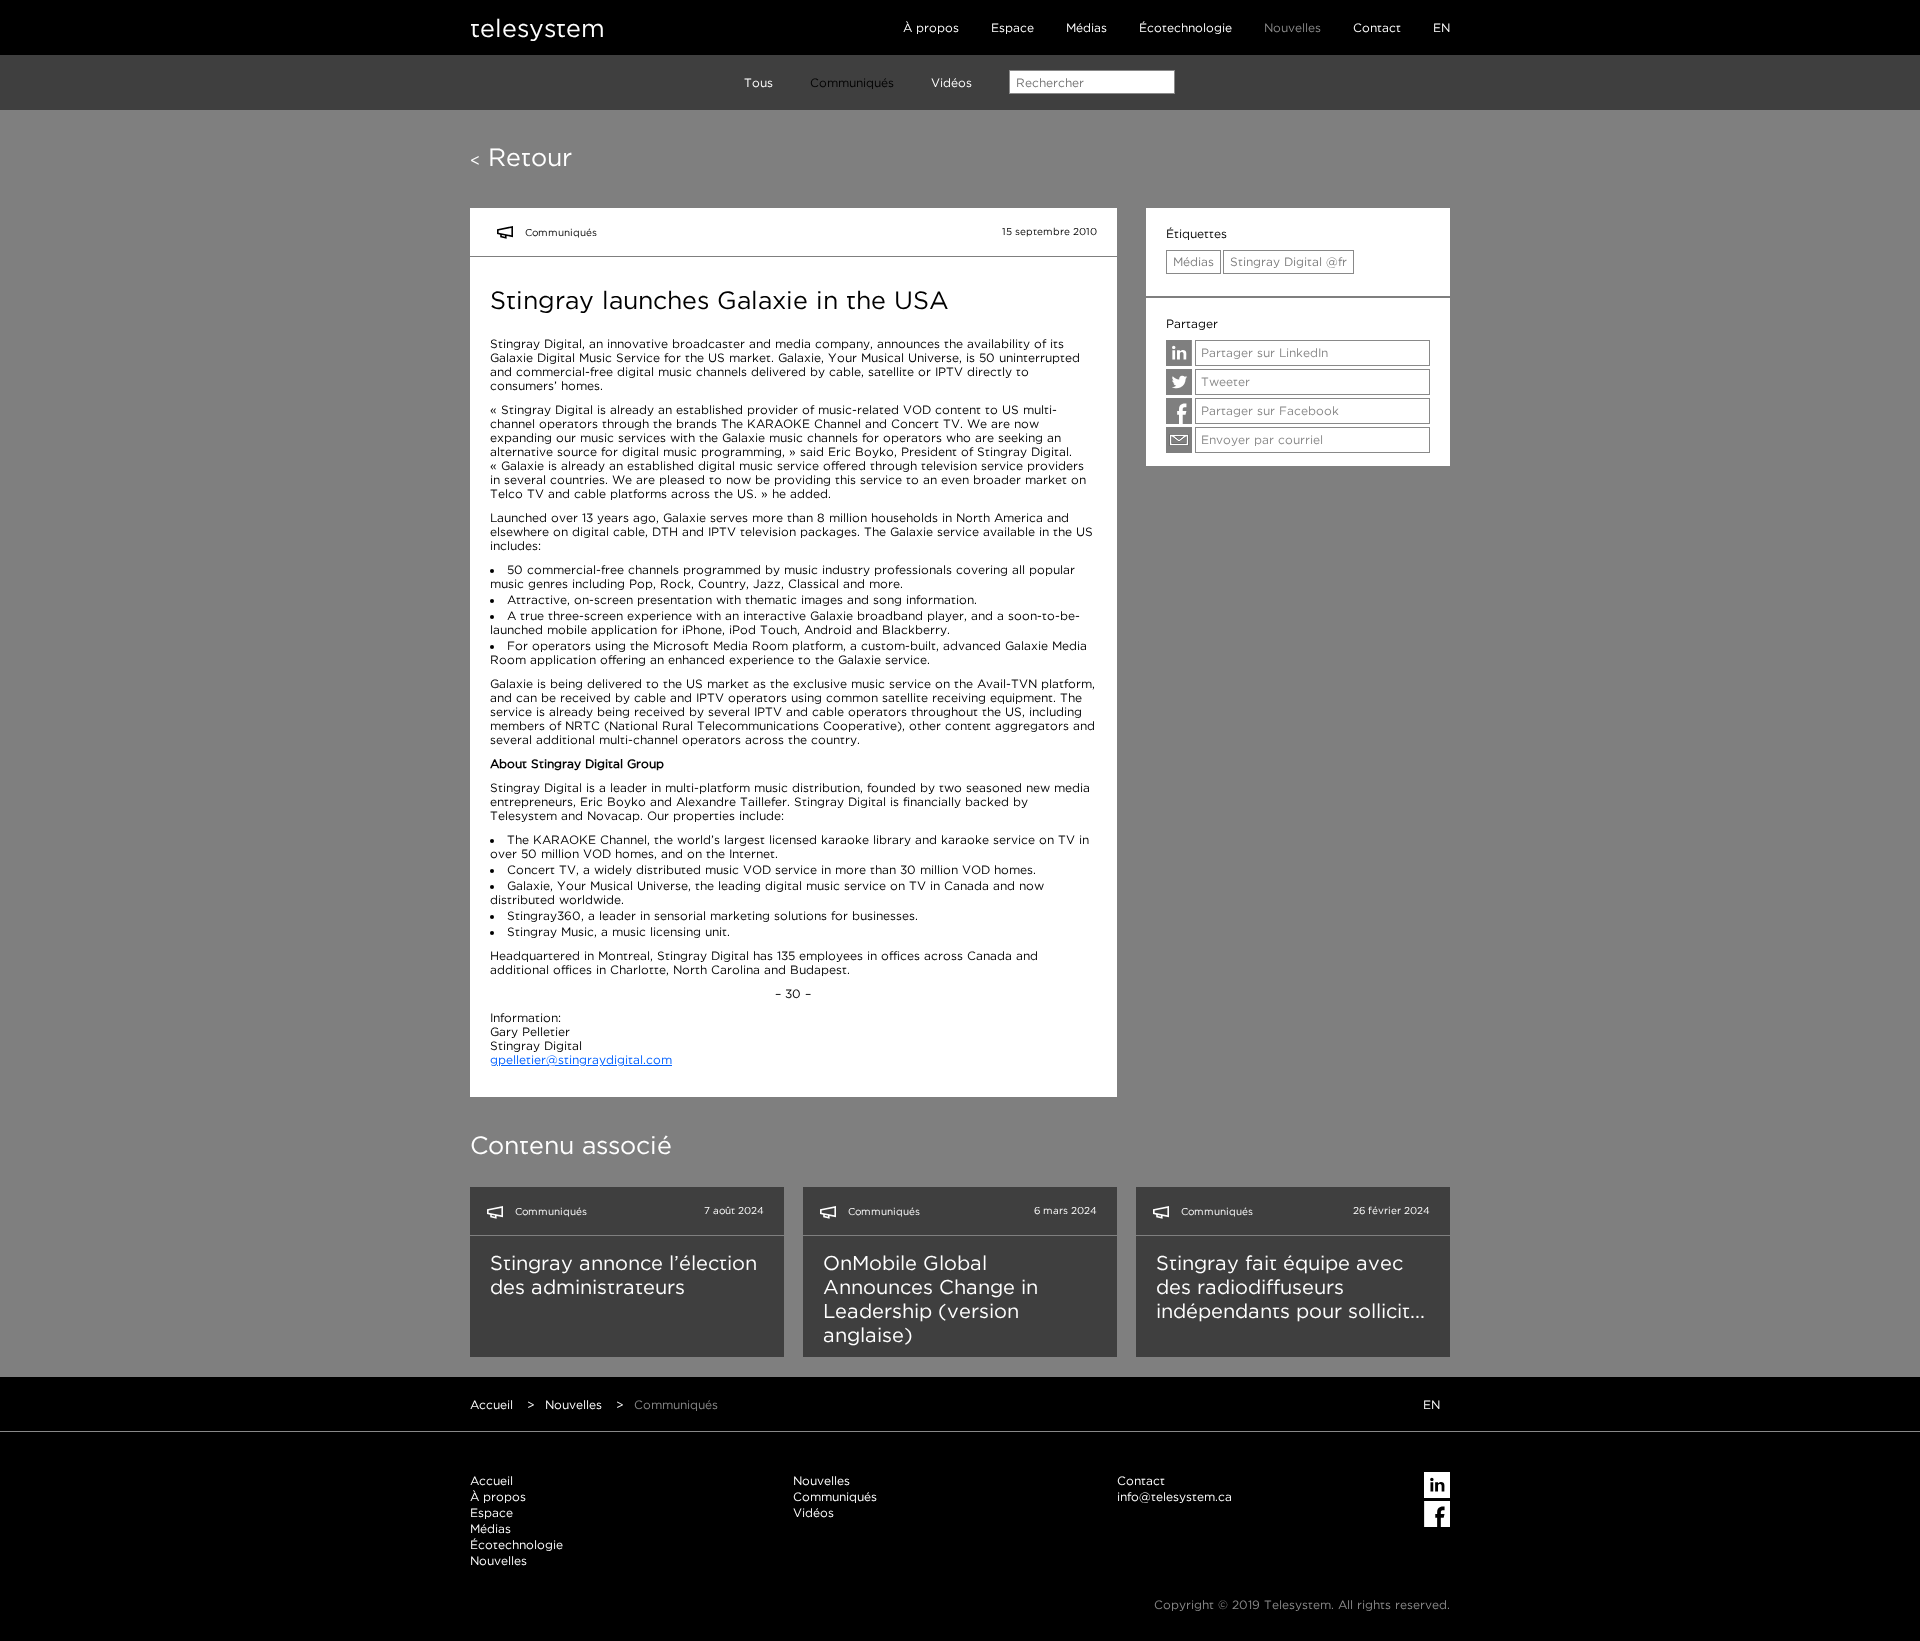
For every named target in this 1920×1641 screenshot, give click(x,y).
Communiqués (852, 82)
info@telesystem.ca (1174, 1496)
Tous (758, 82)
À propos (931, 27)
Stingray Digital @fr (1288, 261)
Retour (521, 157)
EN (1441, 27)
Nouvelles (1292, 27)
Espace (1012, 27)
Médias (1086, 27)
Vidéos (951, 82)
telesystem (537, 27)
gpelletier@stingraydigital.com (581, 1059)
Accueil (491, 1404)
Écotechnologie (1185, 27)
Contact (1377, 27)
